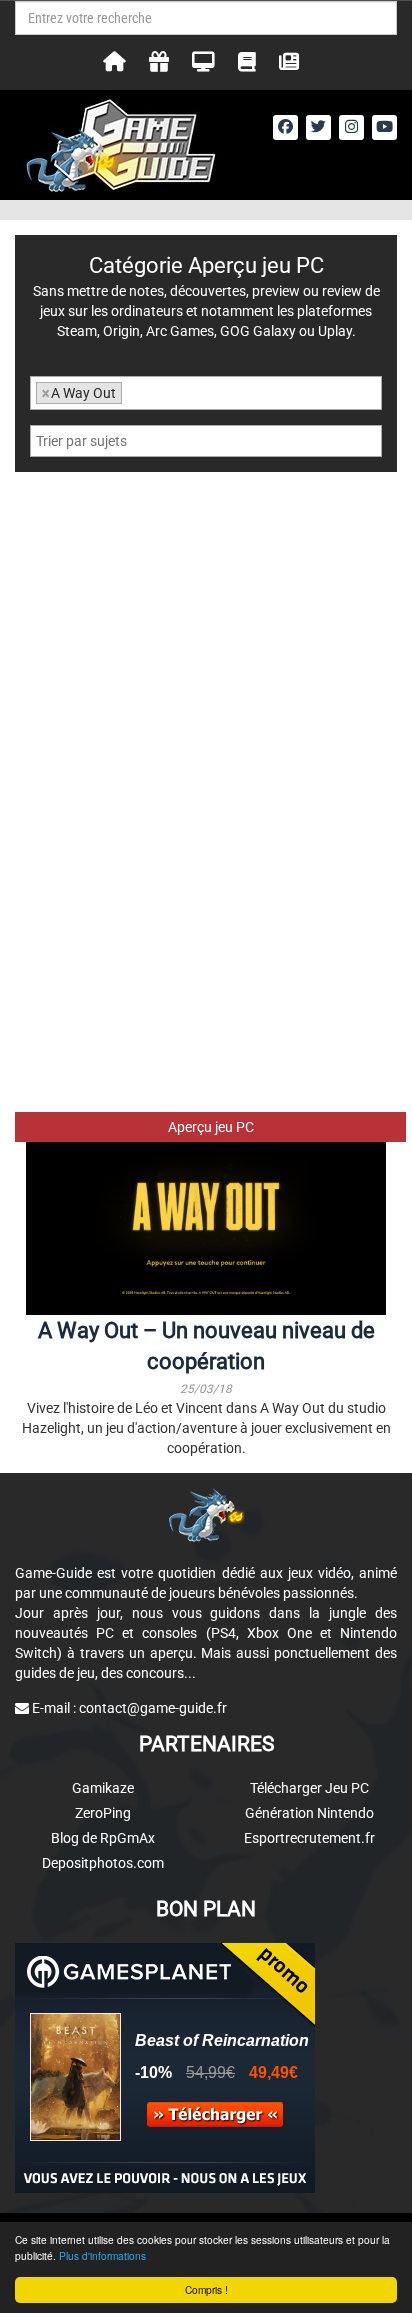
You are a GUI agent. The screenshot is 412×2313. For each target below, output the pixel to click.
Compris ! (206, 2289)
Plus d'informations (102, 2255)
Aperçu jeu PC (211, 1127)
